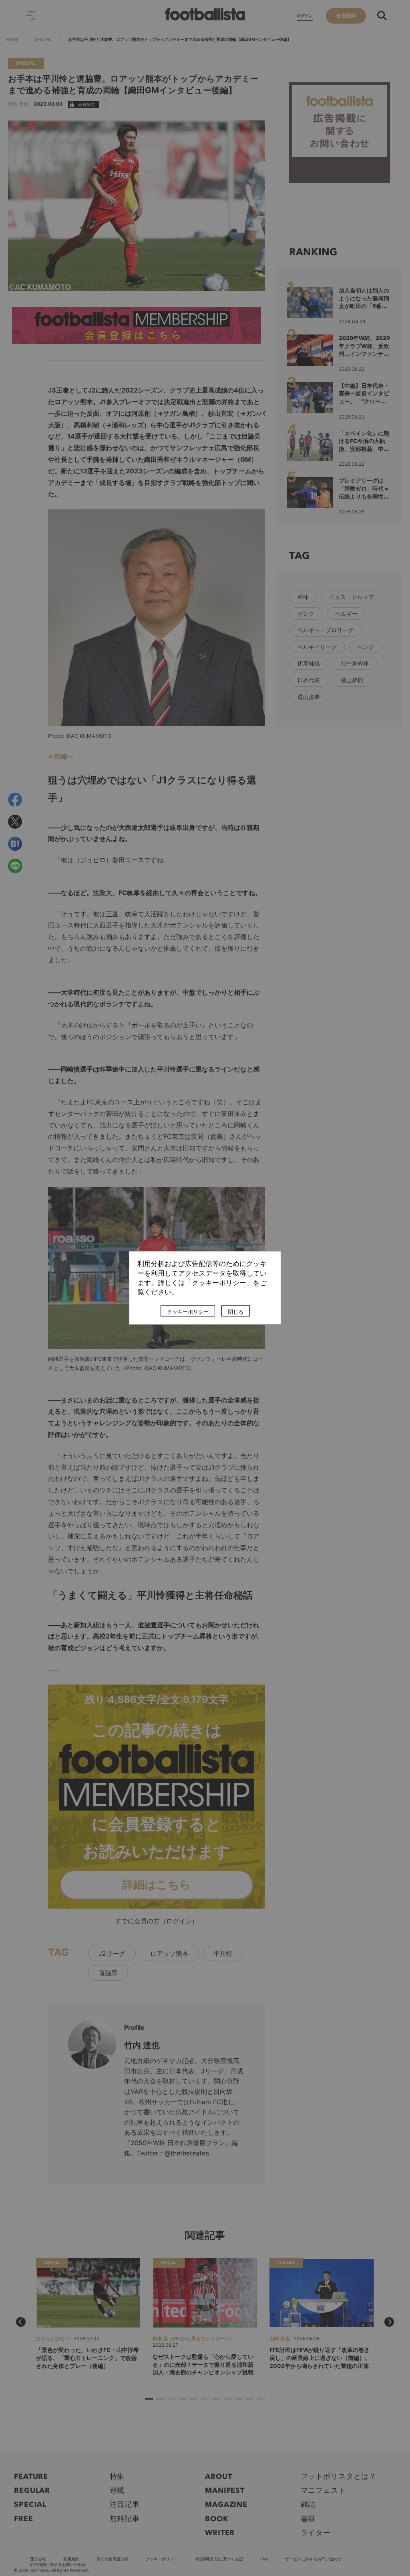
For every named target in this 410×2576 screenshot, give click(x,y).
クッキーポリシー (188, 1312)
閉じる (236, 1312)
